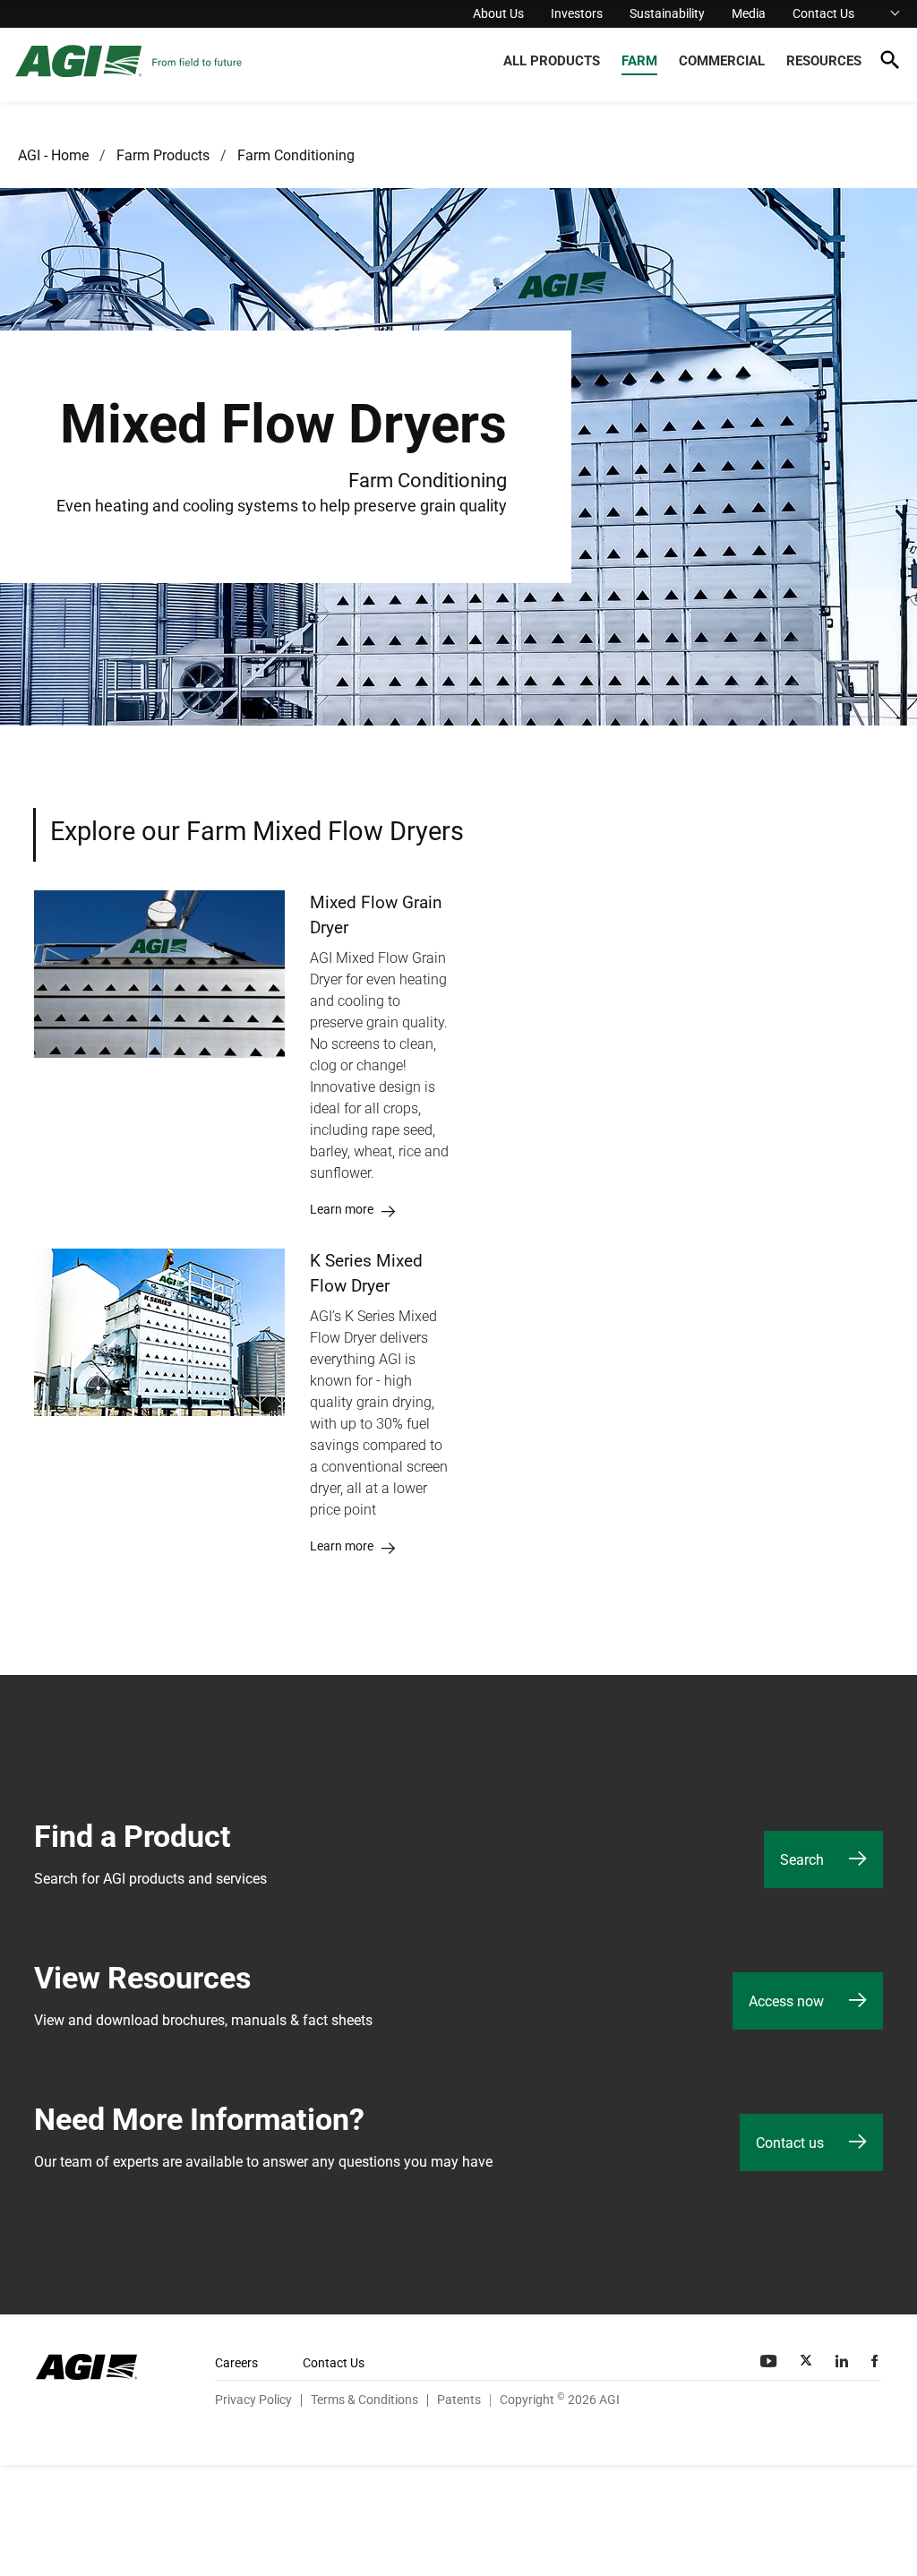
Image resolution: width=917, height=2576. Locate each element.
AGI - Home (53, 155)
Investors (577, 13)
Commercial (722, 61)
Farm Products (163, 155)
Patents (459, 2400)
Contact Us (823, 13)
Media (749, 13)
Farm (639, 61)
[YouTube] (770, 2361)
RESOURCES (824, 61)
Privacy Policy (253, 2400)
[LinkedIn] (844, 2361)
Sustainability (667, 13)
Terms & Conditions (364, 2400)
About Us (498, 13)
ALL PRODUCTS (552, 61)
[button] (890, 63)
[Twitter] (808, 2361)
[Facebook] (876, 2361)
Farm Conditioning (296, 155)
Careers (236, 2363)
